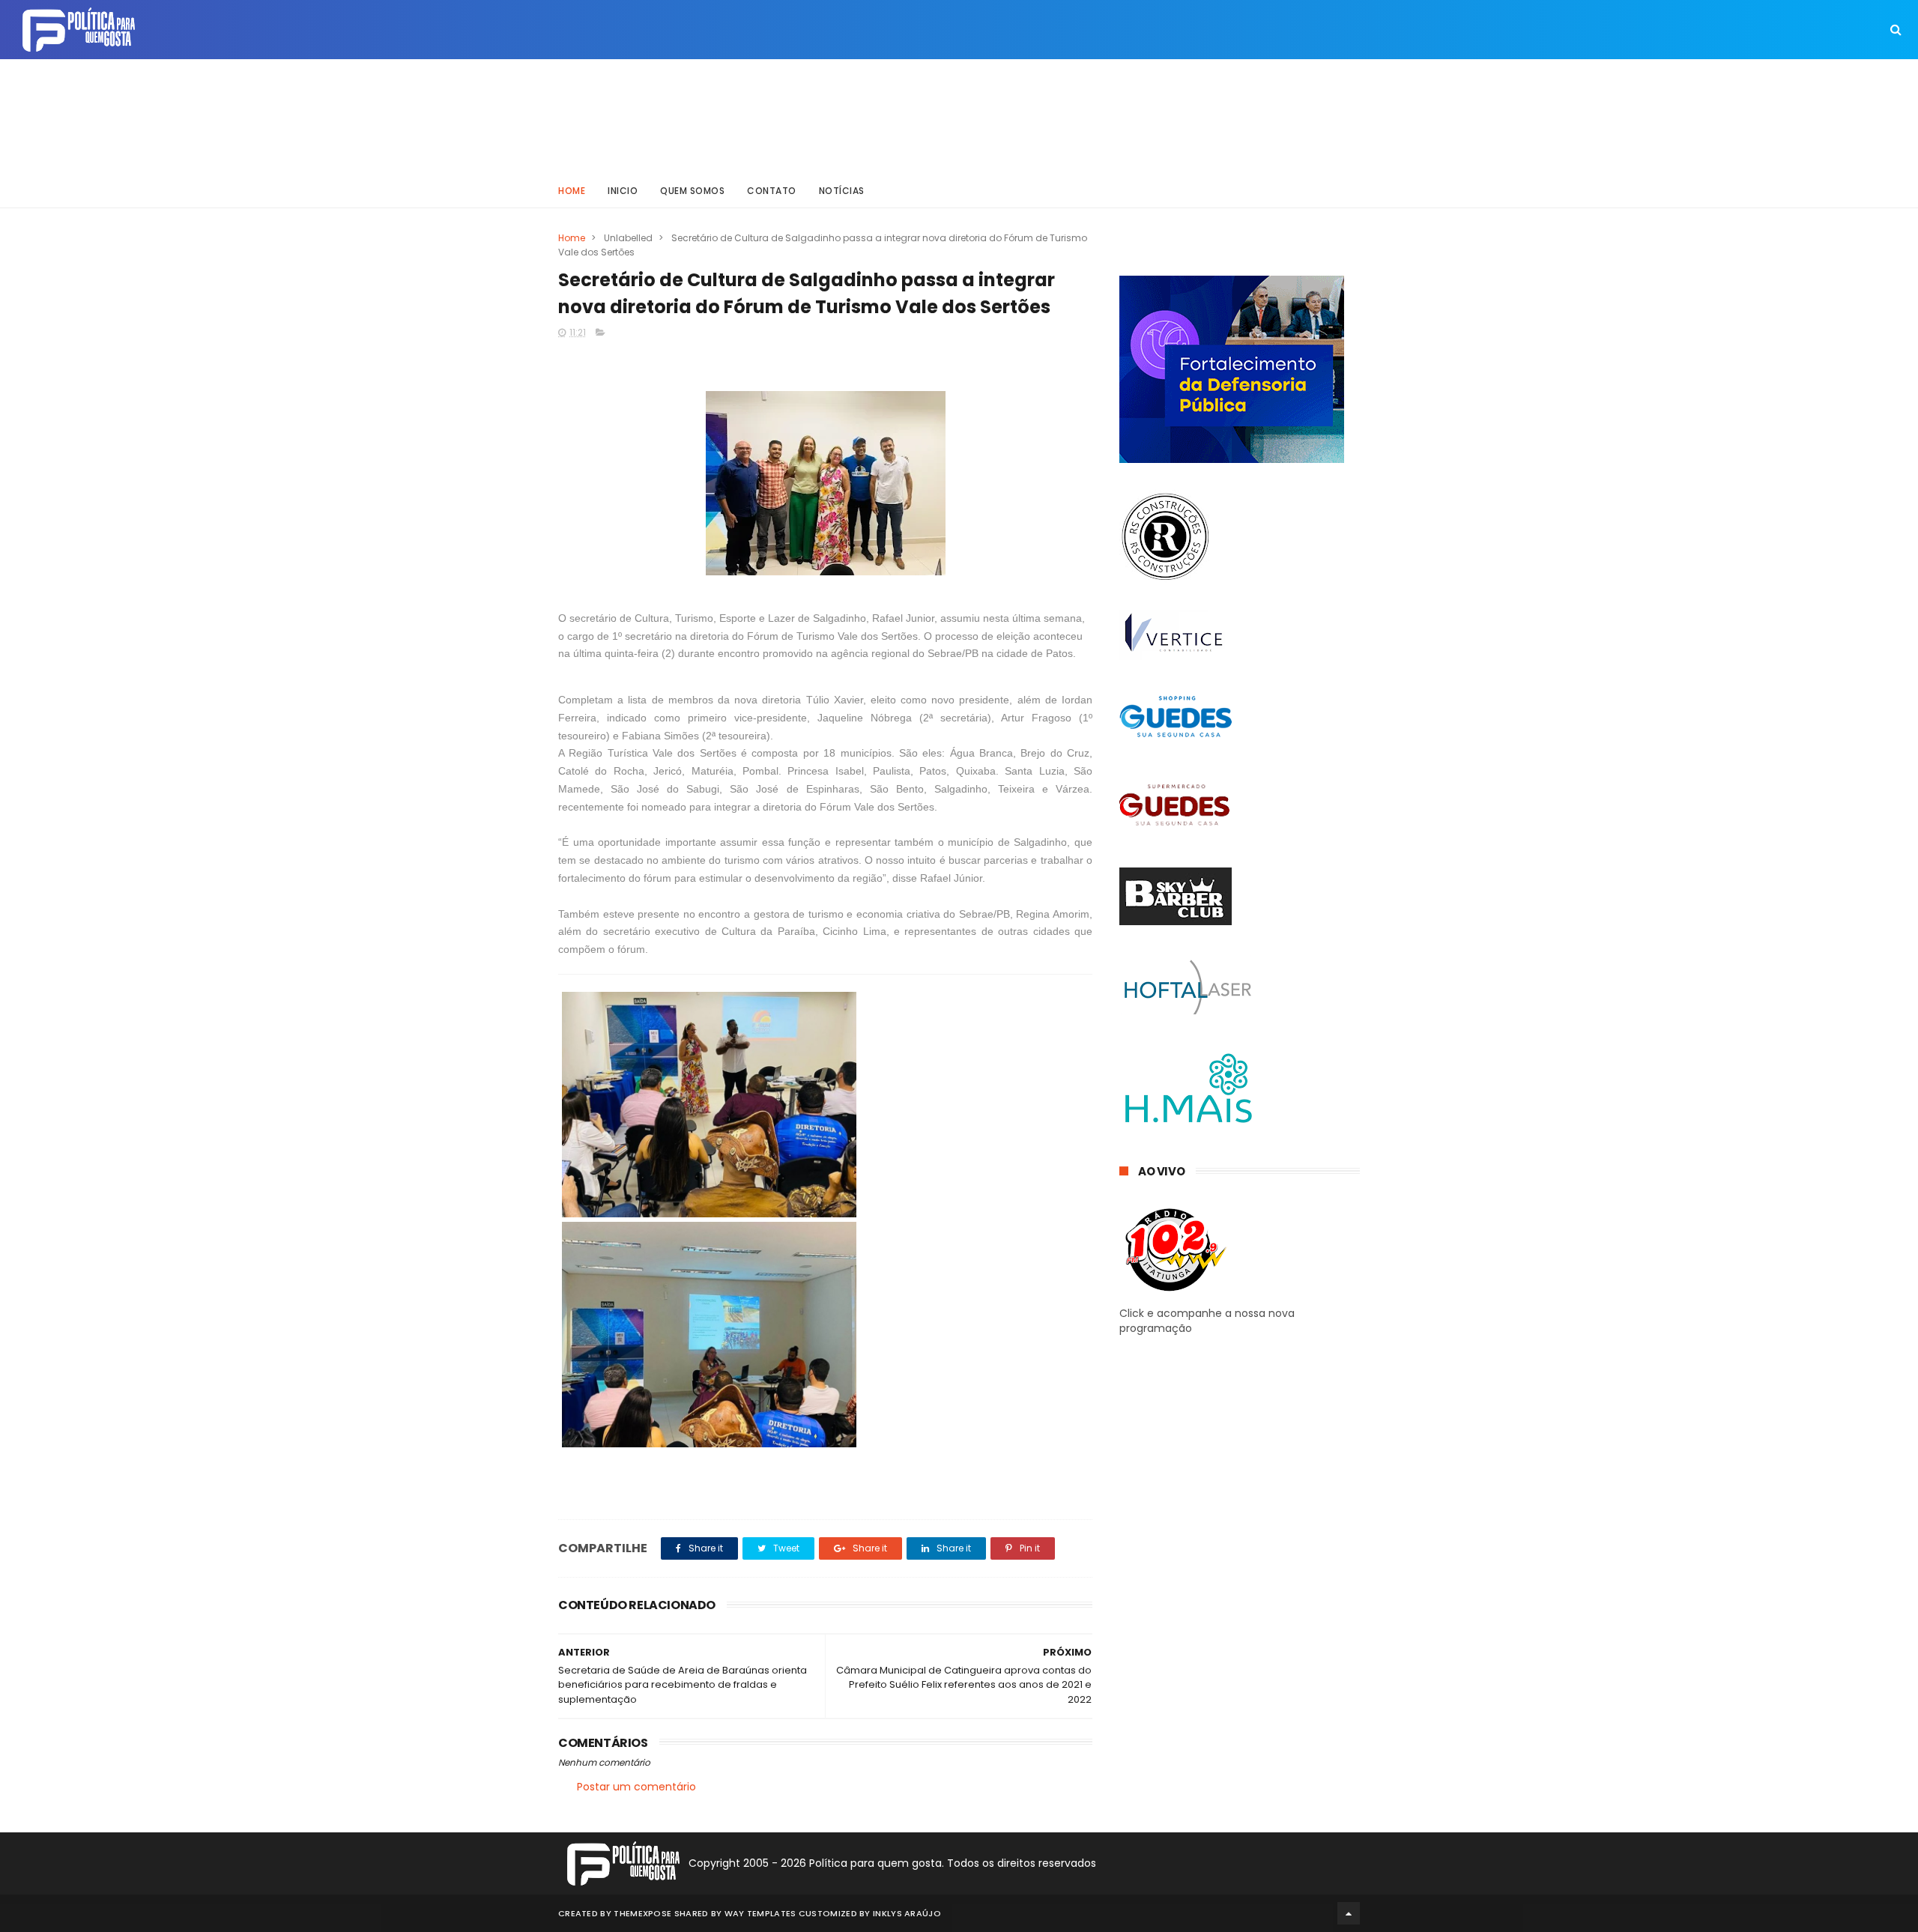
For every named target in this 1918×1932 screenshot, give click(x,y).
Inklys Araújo (907, 1913)
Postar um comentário (636, 1787)
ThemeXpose (642, 1913)
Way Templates (760, 1913)
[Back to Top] (1349, 1913)
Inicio (623, 191)
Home (572, 191)
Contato (772, 191)
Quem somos (692, 191)
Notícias (842, 191)
